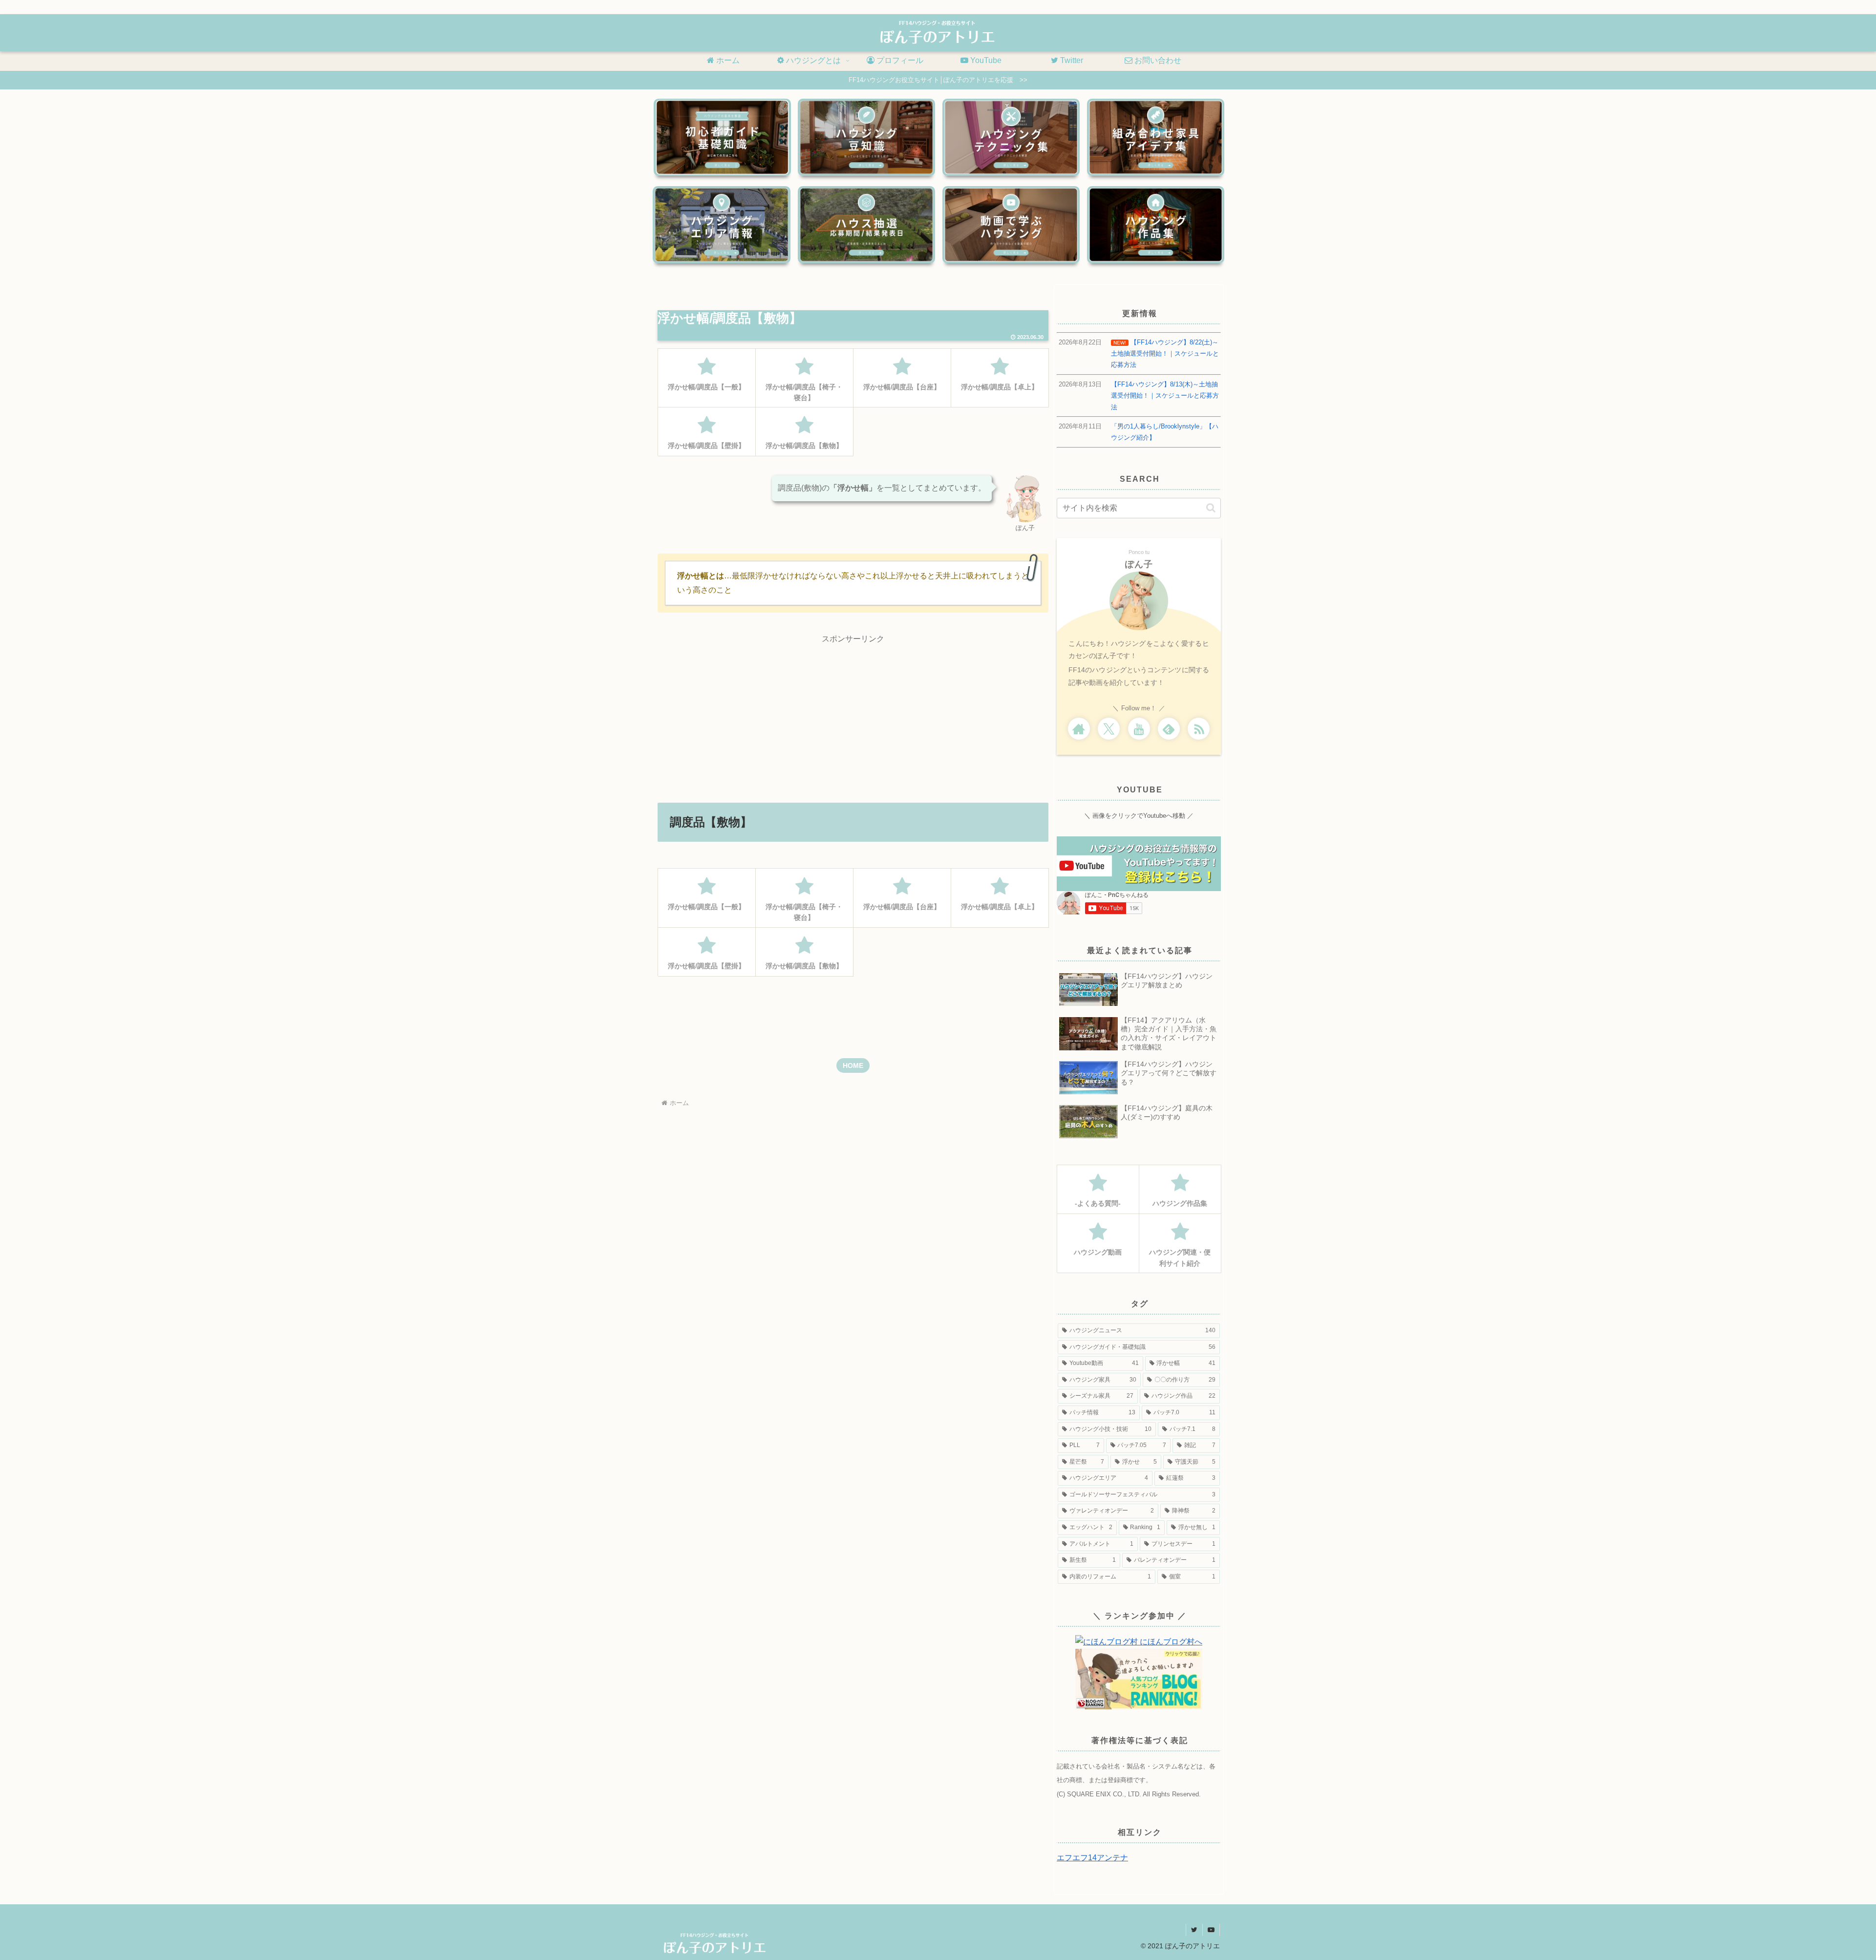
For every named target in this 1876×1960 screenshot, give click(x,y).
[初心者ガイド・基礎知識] (722, 137)
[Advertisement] (853, 715)
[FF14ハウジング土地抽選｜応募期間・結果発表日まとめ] (866, 225)
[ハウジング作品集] (1156, 225)
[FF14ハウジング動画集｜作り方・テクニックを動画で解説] (1011, 225)
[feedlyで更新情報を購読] (1169, 729)
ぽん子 (1139, 564)
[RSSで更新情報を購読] (1199, 729)
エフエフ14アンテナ (1092, 1858)
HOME (853, 1065)
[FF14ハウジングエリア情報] (721, 225)
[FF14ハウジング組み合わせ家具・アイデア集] (1156, 137)
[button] (1211, 508)
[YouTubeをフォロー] (1139, 729)
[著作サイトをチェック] (1079, 729)
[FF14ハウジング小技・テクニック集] (1011, 137)
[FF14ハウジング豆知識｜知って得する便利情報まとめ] (866, 137)
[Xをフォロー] (1109, 729)
